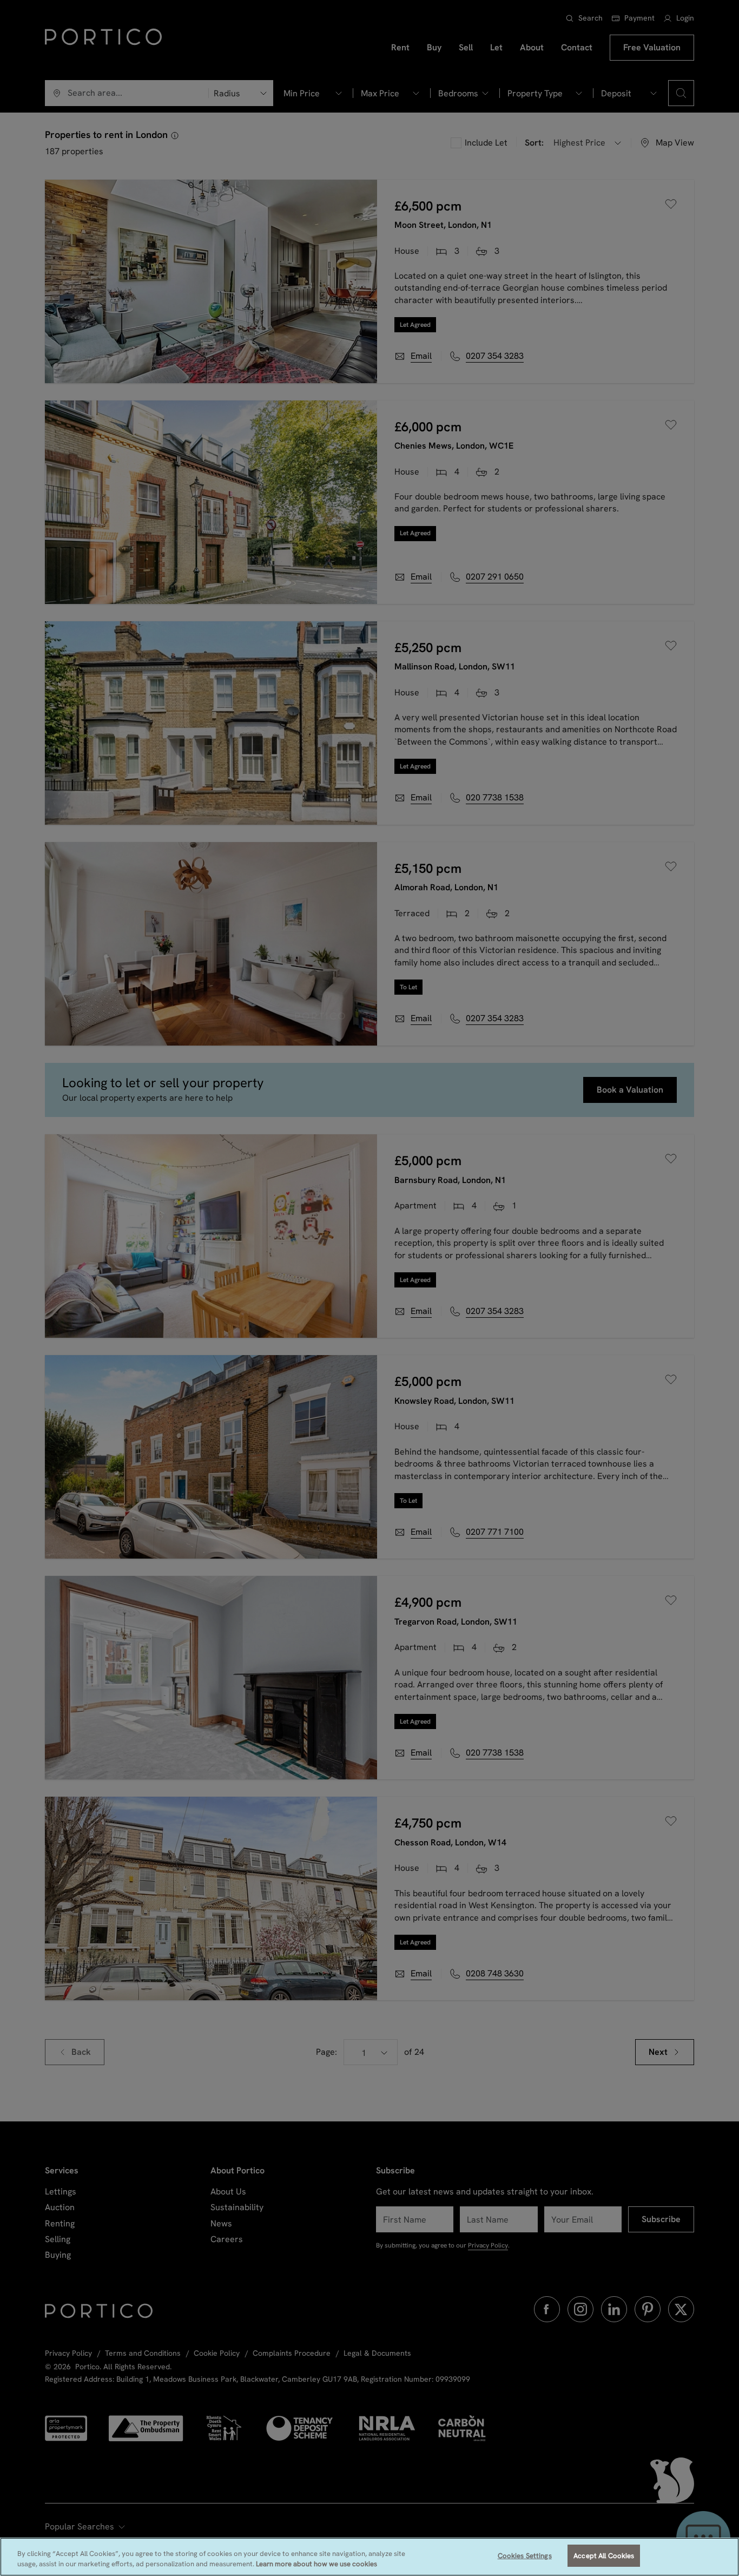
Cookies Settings (525, 2556)
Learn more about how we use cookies (316, 2564)
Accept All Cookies (604, 2556)
